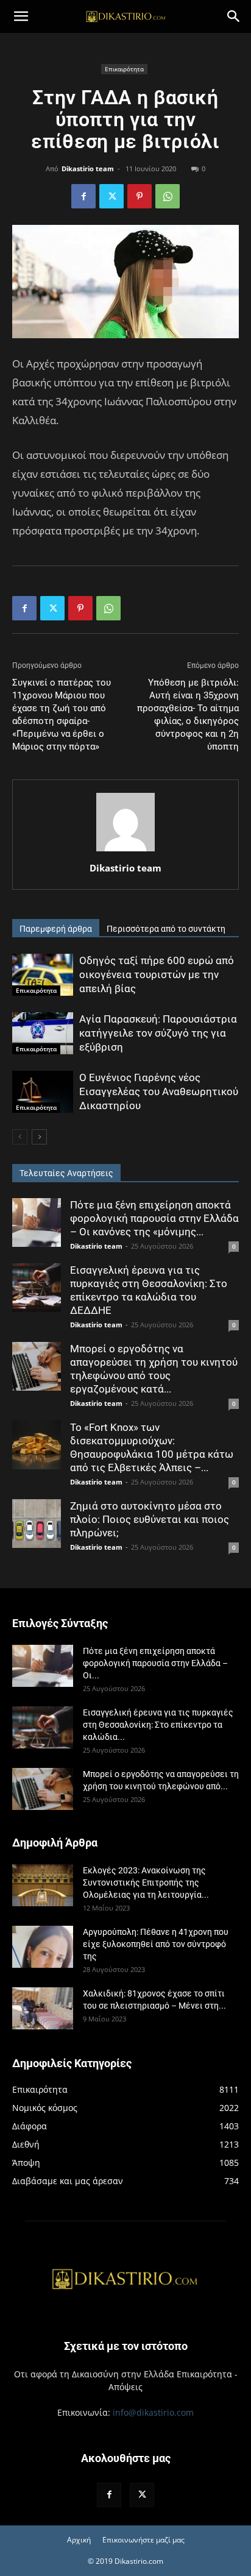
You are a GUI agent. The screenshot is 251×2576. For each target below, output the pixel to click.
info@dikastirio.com (153, 2412)
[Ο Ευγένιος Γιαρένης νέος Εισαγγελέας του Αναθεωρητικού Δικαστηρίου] (43, 1092)
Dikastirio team (88, 169)
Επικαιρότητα (124, 69)
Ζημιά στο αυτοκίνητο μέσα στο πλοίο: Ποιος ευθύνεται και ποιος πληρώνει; (150, 1519)
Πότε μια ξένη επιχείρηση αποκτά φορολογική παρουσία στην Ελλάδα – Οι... (155, 1663)
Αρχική (79, 2540)
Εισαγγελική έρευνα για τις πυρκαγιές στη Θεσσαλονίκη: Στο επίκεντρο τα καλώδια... (158, 1725)
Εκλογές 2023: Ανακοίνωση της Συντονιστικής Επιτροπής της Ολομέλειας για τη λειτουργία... (146, 1882)
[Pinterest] (140, 196)
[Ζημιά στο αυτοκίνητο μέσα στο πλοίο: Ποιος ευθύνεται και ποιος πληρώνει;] (37, 1524)
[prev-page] (20, 1137)
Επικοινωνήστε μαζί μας (143, 2540)
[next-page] (39, 1137)
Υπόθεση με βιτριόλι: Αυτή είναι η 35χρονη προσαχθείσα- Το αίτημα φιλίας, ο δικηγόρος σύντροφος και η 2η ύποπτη (188, 715)
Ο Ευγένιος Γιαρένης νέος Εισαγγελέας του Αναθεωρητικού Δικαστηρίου (159, 1091)
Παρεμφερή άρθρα (56, 929)
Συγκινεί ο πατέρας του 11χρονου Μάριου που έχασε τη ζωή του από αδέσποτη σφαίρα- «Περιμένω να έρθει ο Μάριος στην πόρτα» (62, 715)
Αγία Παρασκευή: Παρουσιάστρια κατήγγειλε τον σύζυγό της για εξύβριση (158, 1033)
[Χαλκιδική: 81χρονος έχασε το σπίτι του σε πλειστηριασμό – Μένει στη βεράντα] (43, 2008)
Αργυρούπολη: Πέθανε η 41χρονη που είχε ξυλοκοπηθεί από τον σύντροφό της (156, 1944)
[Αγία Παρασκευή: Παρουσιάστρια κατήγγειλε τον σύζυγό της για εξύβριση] (43, 1033)
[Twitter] (111, 196)
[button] (21, 16)
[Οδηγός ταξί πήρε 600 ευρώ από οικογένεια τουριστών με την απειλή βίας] (43, 975)
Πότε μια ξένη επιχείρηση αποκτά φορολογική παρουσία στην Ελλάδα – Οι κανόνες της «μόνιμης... (154, 1218)
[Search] (234, 16)
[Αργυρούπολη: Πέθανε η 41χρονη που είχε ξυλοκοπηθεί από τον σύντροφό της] (43, 1947)
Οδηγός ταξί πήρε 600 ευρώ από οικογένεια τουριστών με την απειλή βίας (157, 974)
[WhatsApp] (168, 196)
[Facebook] (83, 196)
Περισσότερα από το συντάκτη (166, 929)
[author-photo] (125, 851)
